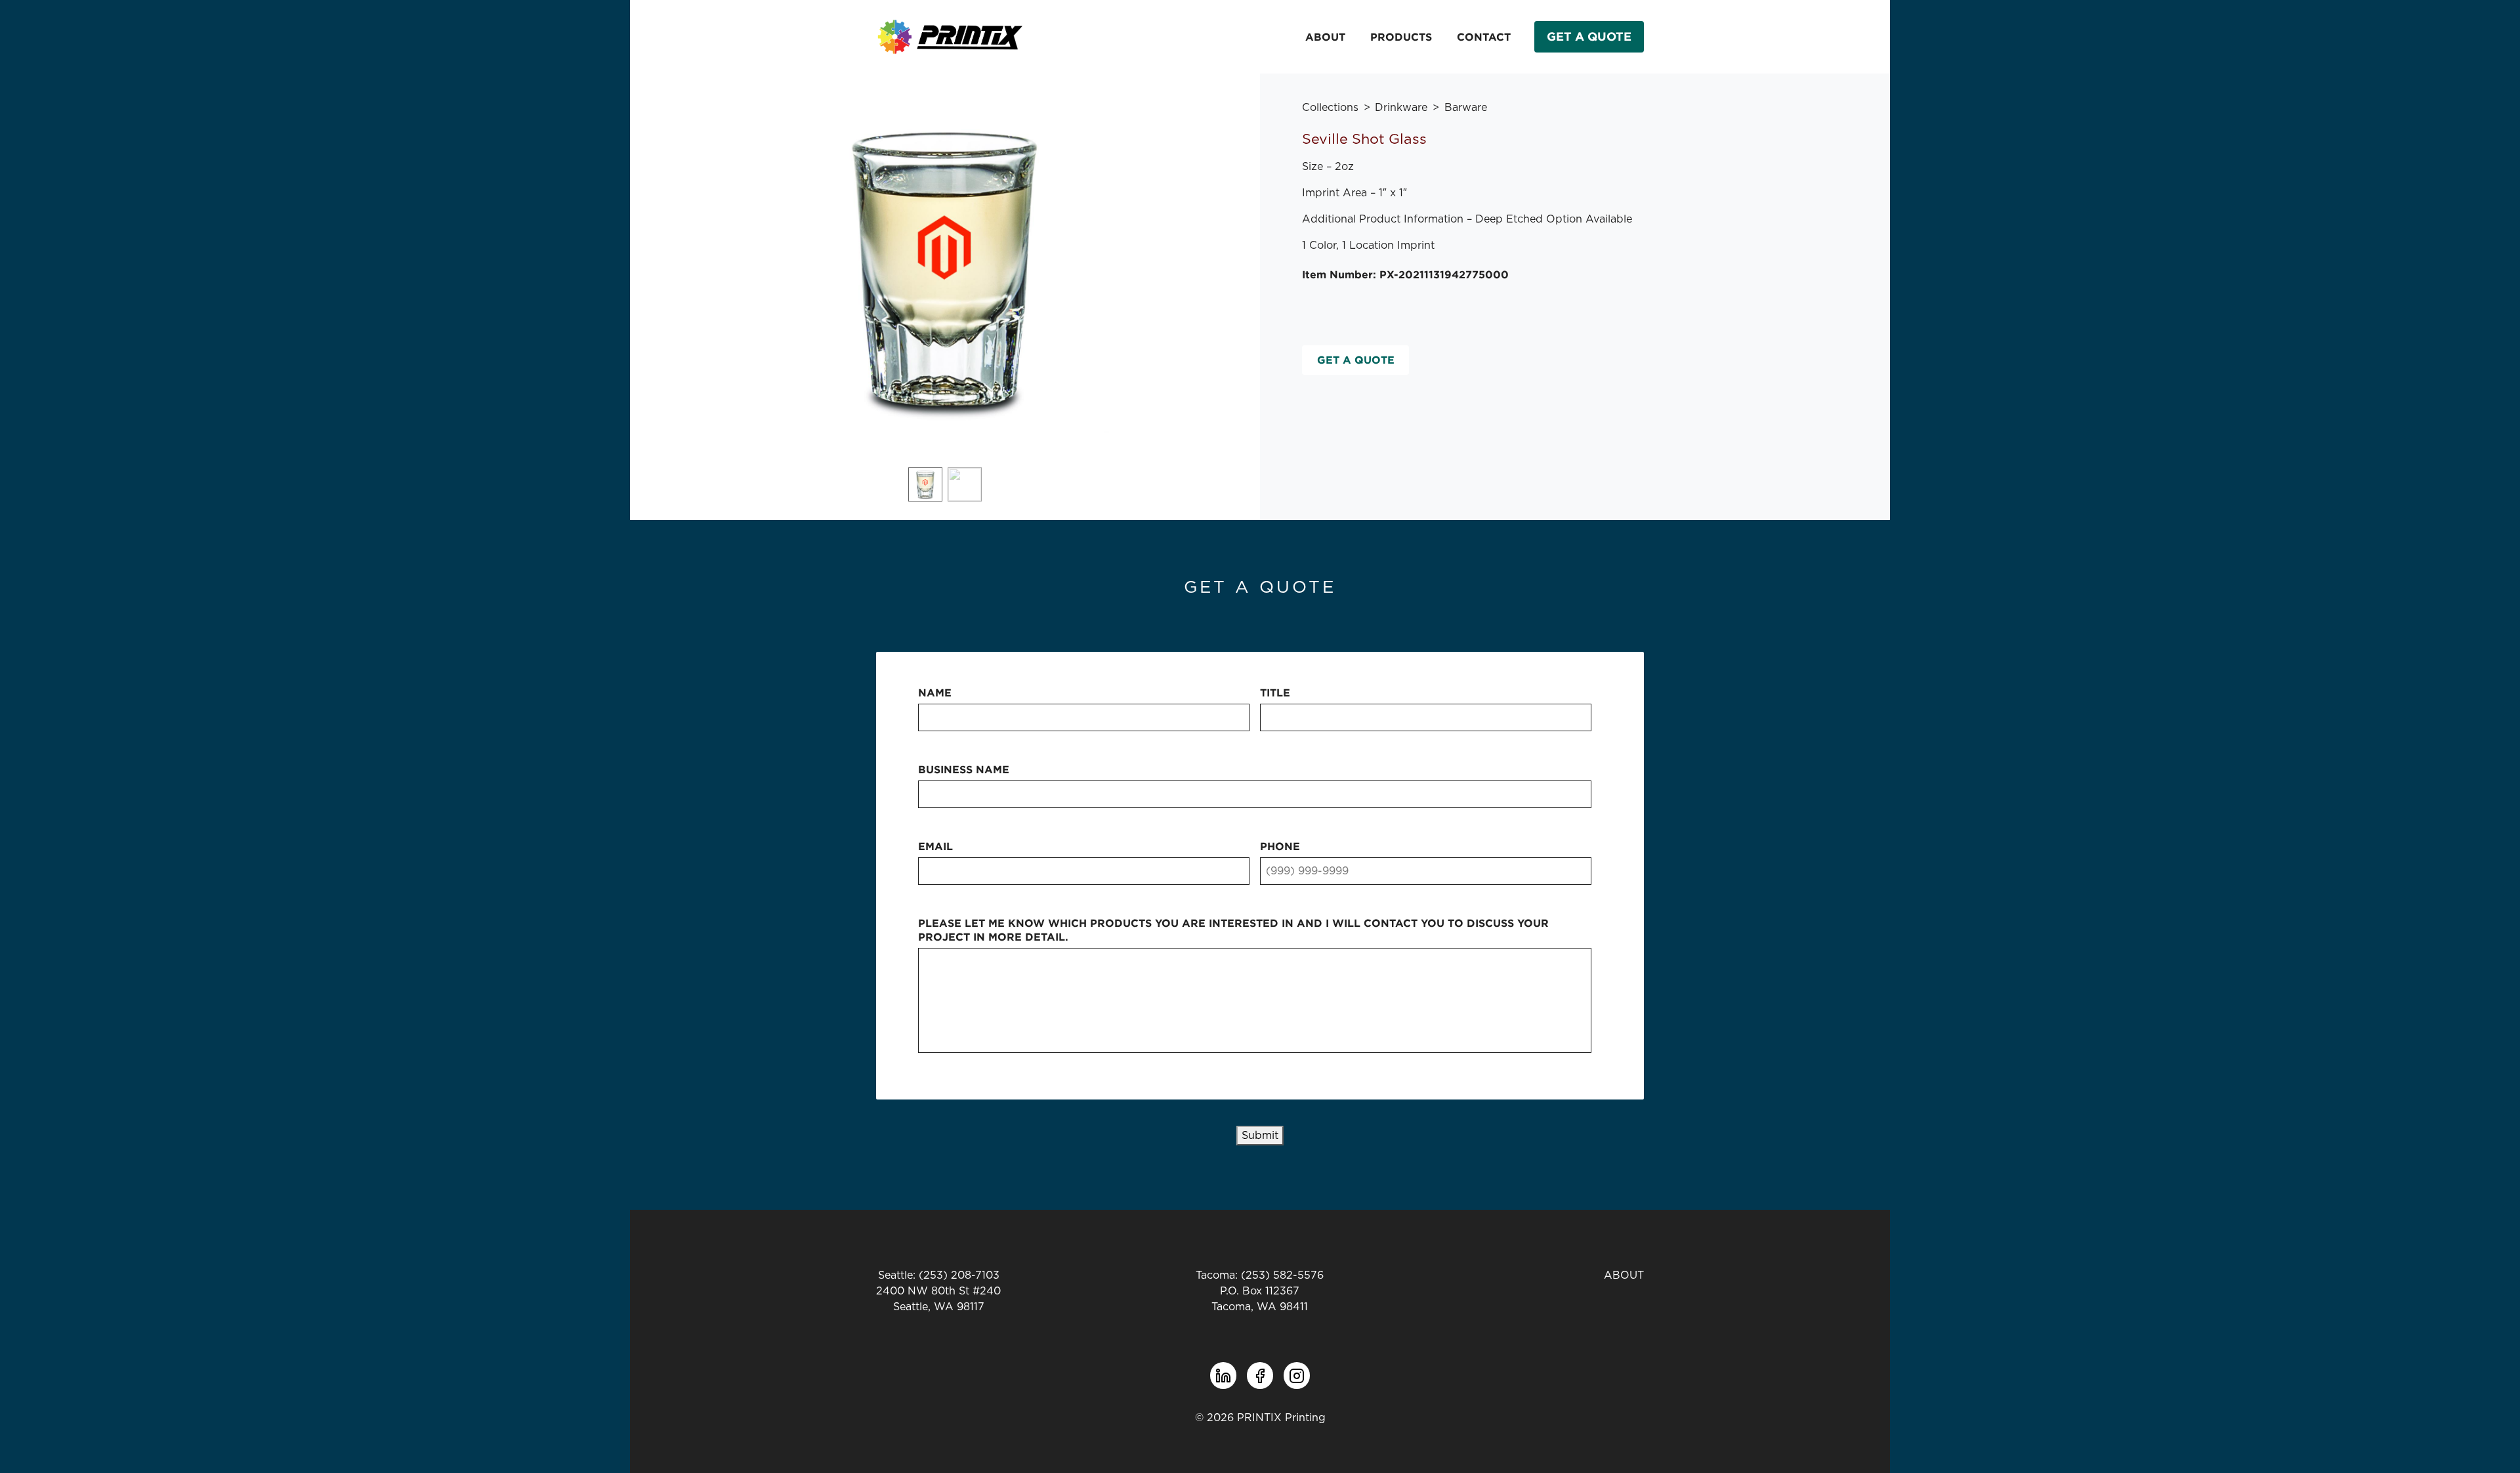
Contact (1484, 37)
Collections (1330, 108)
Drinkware (1401, 108)
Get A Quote (1589, 36)
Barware (1466, 108)
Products (1401, 37)
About (1325, 37)
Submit (1260, 1136)
